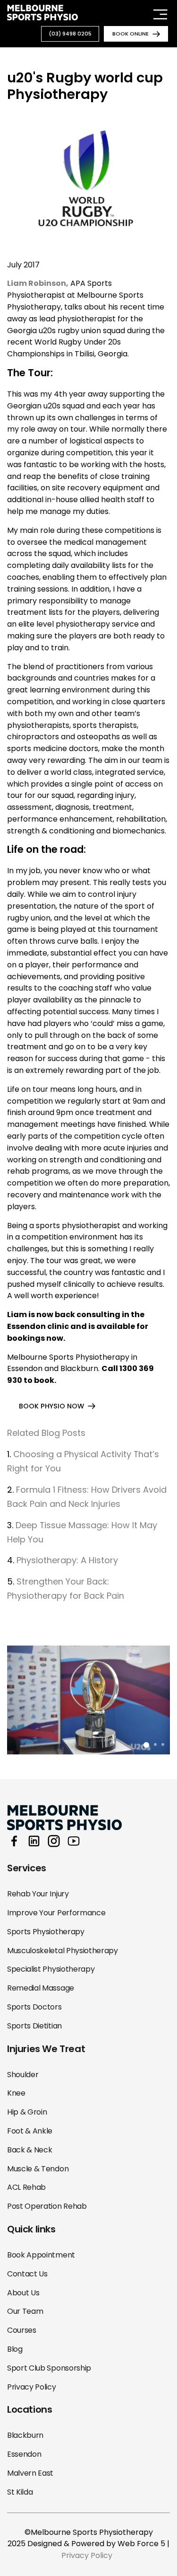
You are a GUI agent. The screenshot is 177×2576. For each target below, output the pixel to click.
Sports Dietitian (34, 2026)
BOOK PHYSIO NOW (51, 1406)
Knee (16, 2093)
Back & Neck (29, 2150)
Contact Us (27, 2274)
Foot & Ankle (30, 2131)
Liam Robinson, (38, 283)
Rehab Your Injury (38, 1894)
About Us (23, 2293)
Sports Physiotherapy (46, 1932)
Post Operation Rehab (47, 2206)
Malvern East (30, 2473)
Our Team (25, 2311)
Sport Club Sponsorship (49, 2368)
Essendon (24, 2454)
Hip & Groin (27, 2112)
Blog (15, 2349)
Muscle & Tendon (38, 2169)
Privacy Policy (32, 2387)
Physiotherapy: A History (67, 1560)
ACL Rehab (26, 2187)
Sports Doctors (34, 2007)
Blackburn (25, 2435)
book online (131, 34)
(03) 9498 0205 (70, 34)
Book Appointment (41, 2255)
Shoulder (23, 2075)
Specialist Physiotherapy (51, 1969)
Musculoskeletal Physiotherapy (63, 1951)
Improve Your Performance (56, 1913)
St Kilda (20, 2492)
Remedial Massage (41, 1988)
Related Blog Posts (46, 1433)
